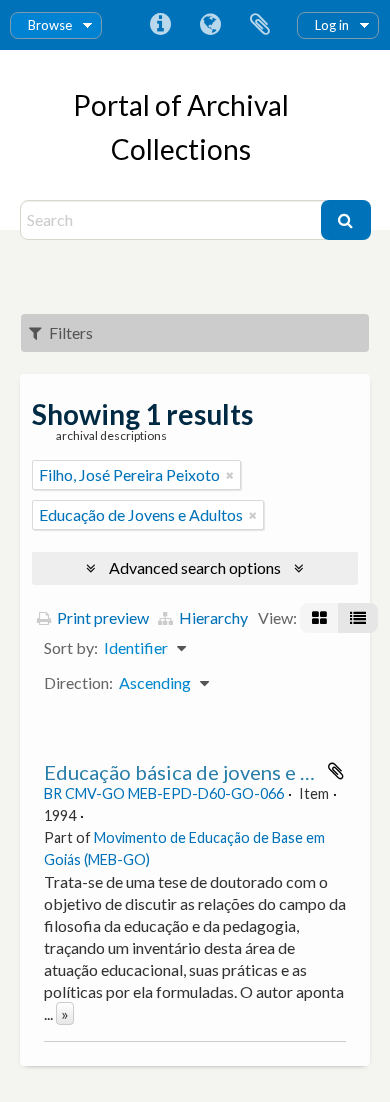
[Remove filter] (230, 475)
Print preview (101, 617)
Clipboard (260, 25)
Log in (332, 25)
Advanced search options (195, 567)
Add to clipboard (336, 771)
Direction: (78, 682)
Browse (50, 25)
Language (210, 25)
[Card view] (319, 618)
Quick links (160, 25)
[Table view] (358, 618)
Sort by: (71, 647)
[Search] (346, 220)
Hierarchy (212, 617)
